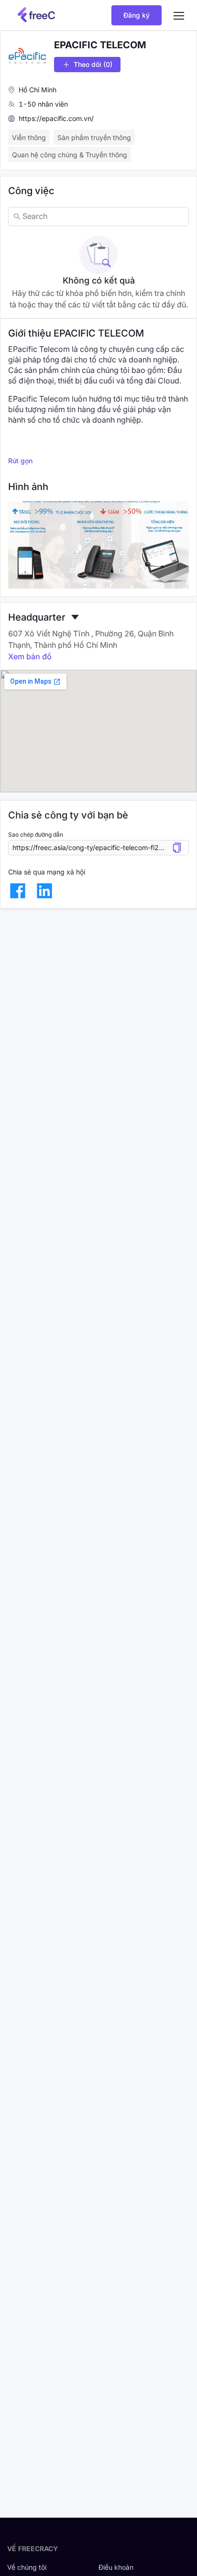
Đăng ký (137, 15)
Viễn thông (29, 137)
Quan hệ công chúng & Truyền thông (70, 155)
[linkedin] (44, 891)
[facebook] (18, 891)
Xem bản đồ (30, 656)
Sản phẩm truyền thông (94, 137)
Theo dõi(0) (93, 64)
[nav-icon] (179, 15)
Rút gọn (20, 461)
